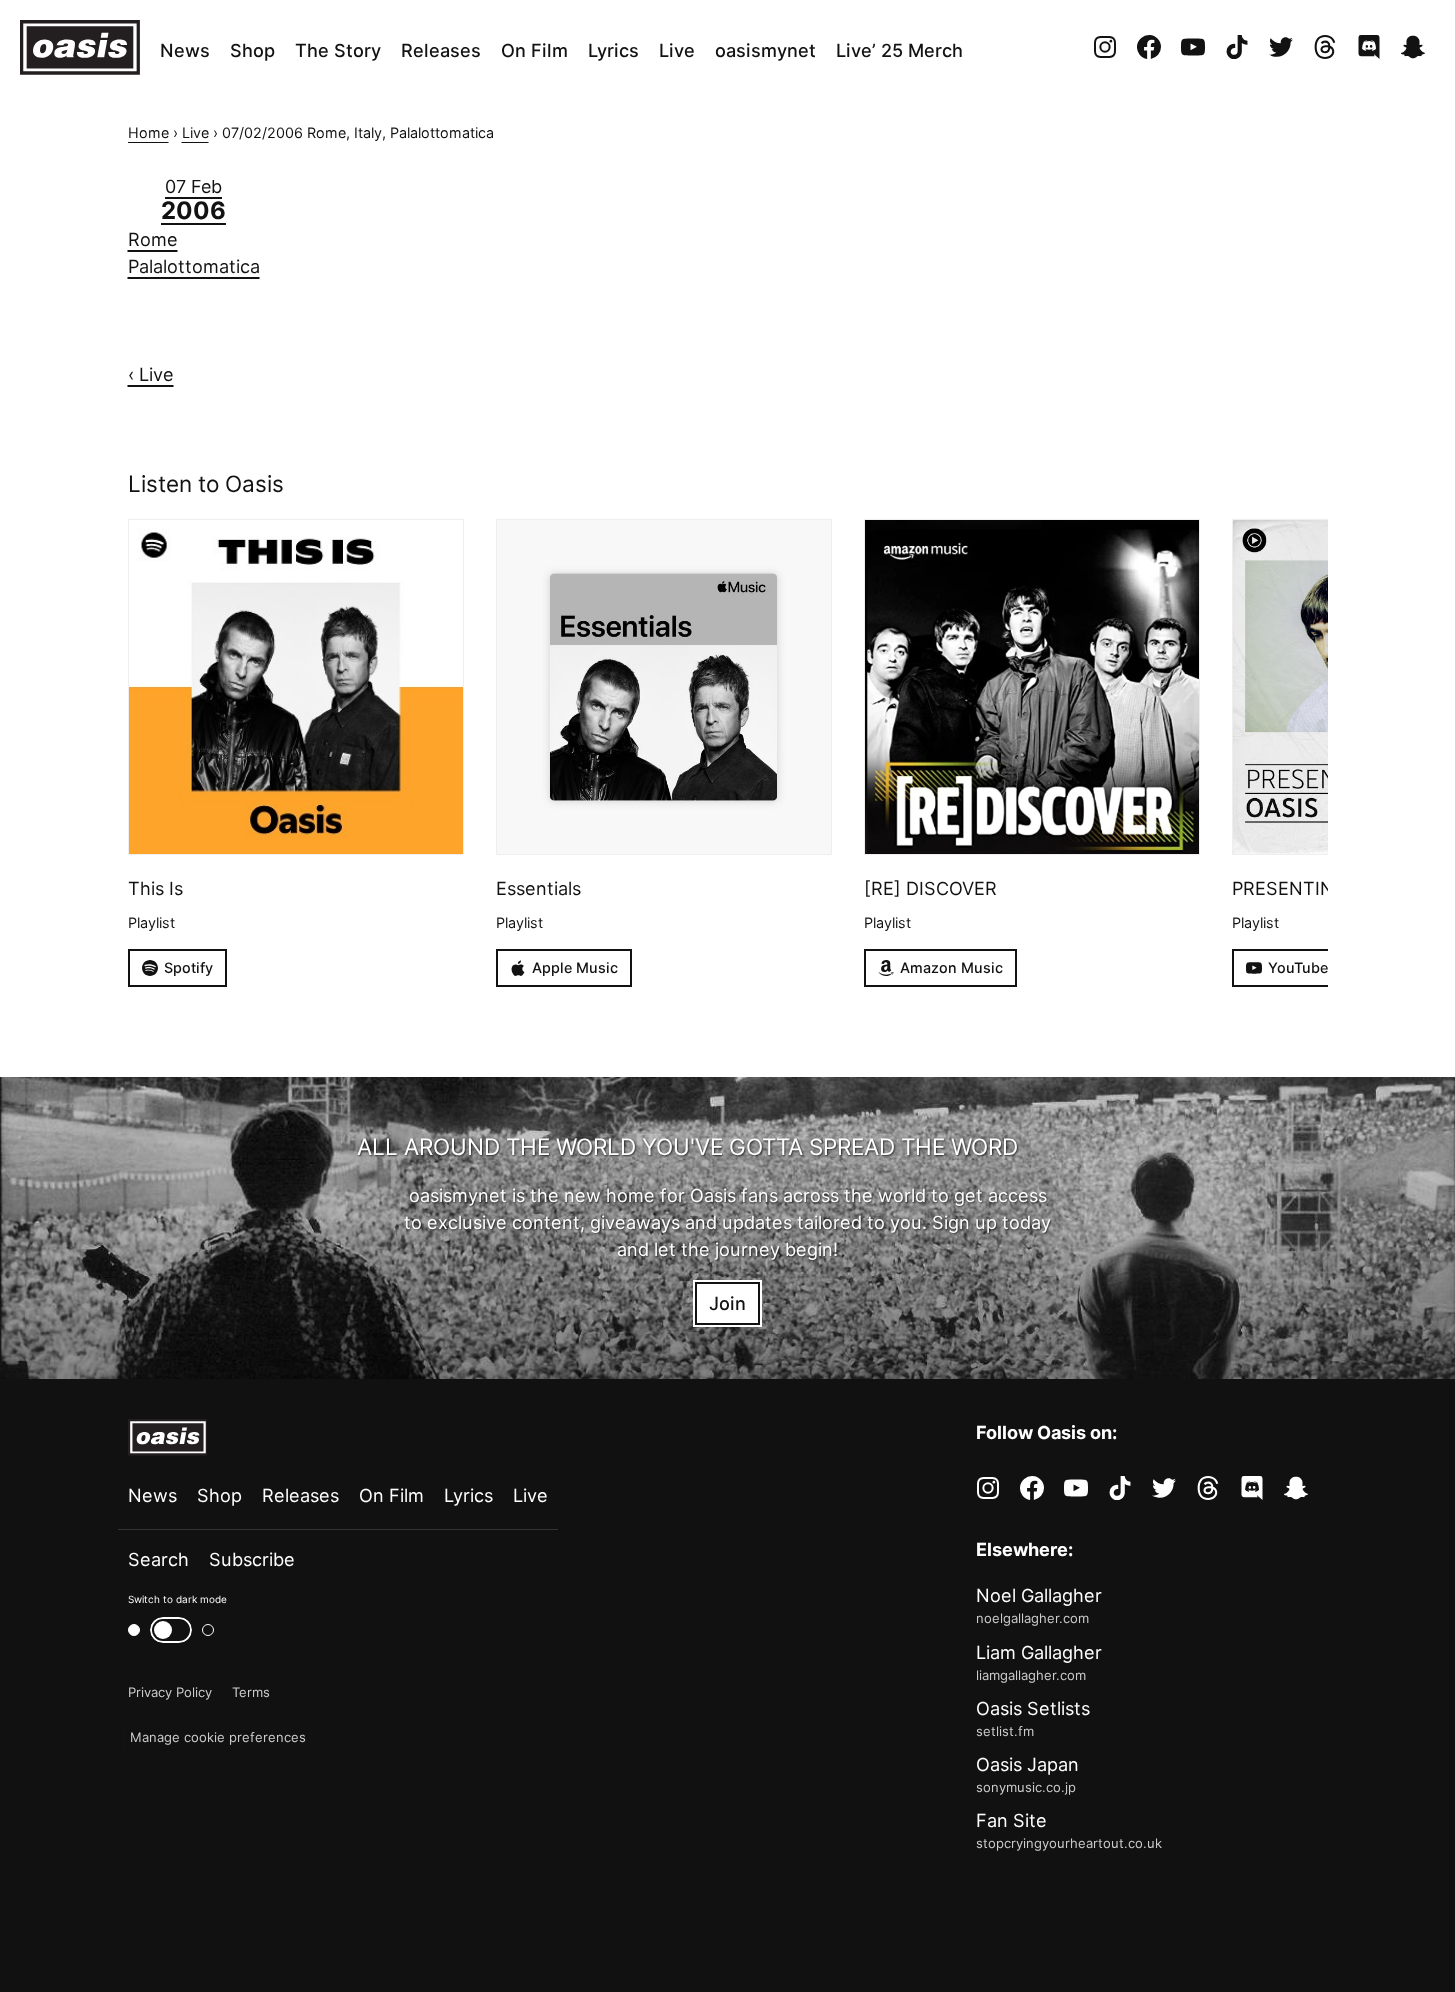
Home (148, 132)
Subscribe (252, 1559)
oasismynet (765, 50)
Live (677, 50)
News (185, 50)
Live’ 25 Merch (899, 50)
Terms (251, 1692)
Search (158, 1559)
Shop (252, 50)
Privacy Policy (170, 1692)
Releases (441, 50)
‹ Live (151, 374)
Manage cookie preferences (218, 1737)
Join (727, 1303)
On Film (534, 50)
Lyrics (613, 50)
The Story (338, 50)
